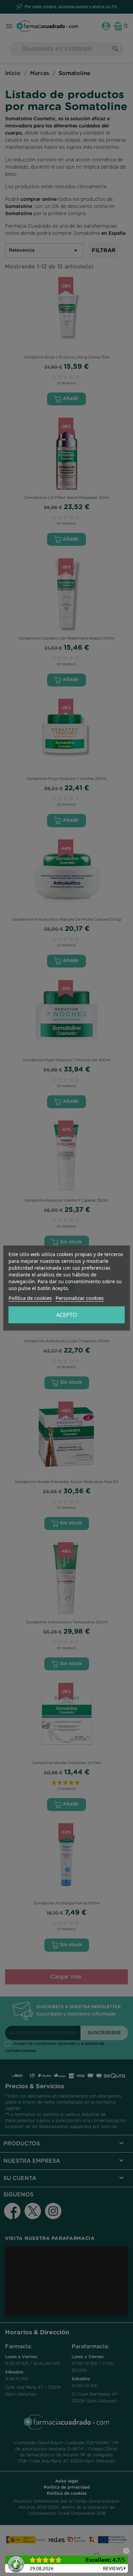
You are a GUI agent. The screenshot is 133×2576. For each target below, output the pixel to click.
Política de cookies (30, 1298)
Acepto (67, 1315)
